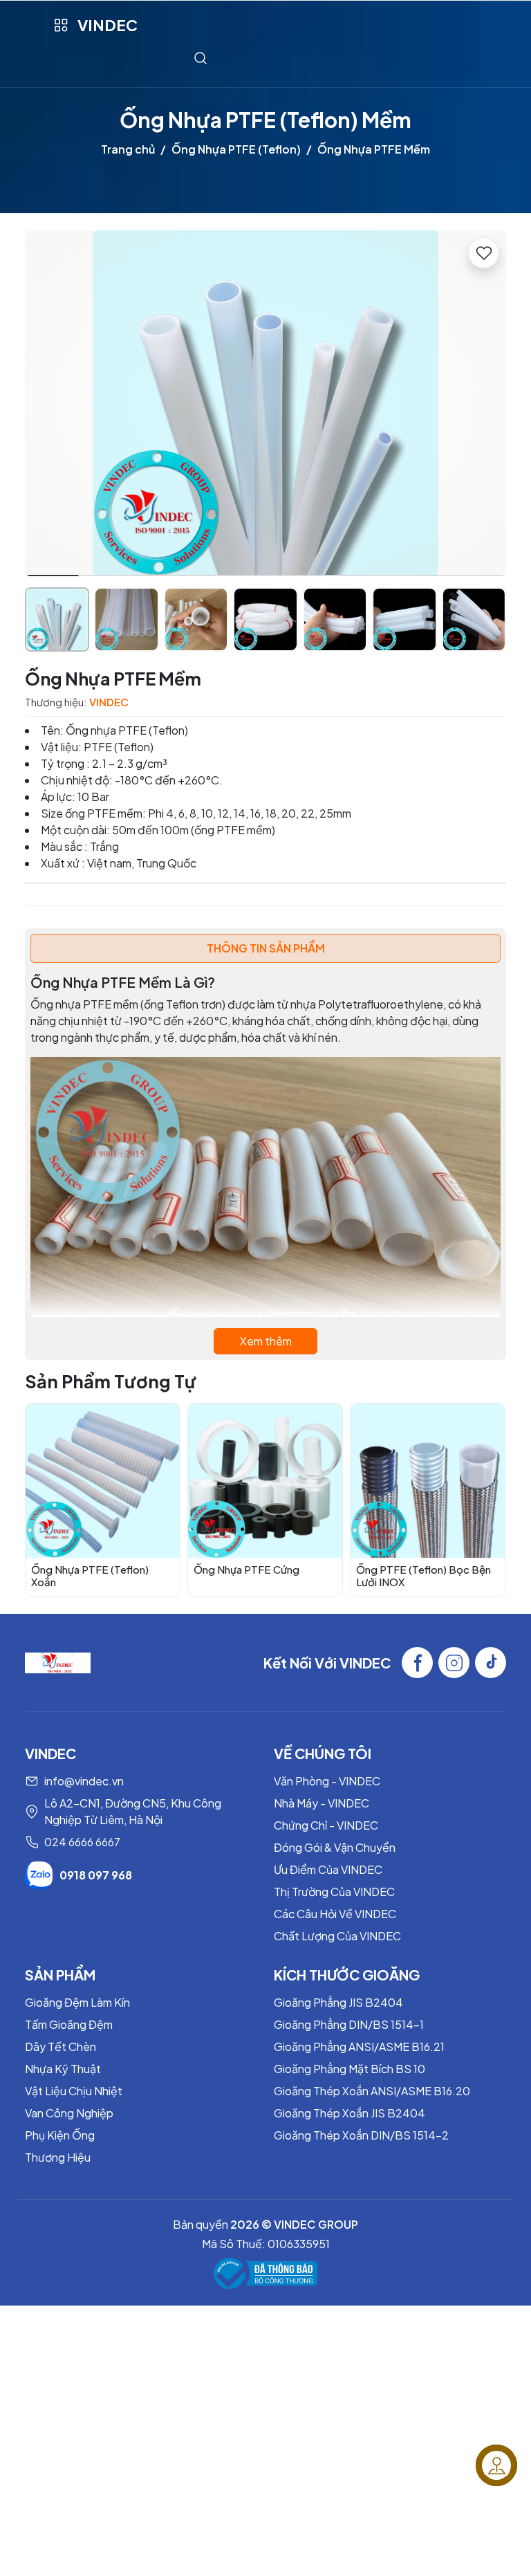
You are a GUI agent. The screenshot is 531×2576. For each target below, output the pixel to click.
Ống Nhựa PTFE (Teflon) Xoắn (90, 1575)
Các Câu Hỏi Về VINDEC (335, 1914)
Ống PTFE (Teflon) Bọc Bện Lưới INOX (423, 1575)
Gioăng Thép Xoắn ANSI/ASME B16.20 (372, 2091)
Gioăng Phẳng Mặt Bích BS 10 (350, 2069)
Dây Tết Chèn (60, 2046)
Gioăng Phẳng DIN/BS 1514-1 (349, 2024)
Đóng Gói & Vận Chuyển (335, 1847)
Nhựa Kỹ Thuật (63, 2069)
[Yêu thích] (484, 253)
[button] (485, 405)
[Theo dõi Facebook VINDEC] (417, 1663)
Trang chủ (128, 149)
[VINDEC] (58, 1661)
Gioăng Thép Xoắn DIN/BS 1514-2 (361, 2135)
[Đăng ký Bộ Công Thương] (265, 2273)
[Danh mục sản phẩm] (60, 25)
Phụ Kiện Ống (60, 2135)
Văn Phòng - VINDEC (327, 1781)
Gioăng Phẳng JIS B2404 (338, 2002)
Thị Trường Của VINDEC (334, 1892)
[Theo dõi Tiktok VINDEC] (491, 1663)
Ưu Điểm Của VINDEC (328, 1869)
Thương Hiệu (58, 2157)
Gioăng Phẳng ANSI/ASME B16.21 (359, 2046)
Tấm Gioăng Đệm (69, 2024)
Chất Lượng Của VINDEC (337, 1936)
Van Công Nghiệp (69, 2113)
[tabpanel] (265, 1164)
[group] (265, 403)
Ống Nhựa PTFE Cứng (246, 1569)
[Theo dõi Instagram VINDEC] (454, 1663)
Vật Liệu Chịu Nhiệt (74, 2091)
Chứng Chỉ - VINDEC (326, 1825)
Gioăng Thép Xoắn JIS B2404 (350, 2113)
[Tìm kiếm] (201, 58)
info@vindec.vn (84, 1781)
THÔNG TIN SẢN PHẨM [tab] (266, 948)
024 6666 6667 (82, 1842)
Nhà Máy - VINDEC (322, 1803)
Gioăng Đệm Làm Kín (77, 2002)
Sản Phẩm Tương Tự (111, 1381)
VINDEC (108, 25)
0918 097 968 (96, 1875)
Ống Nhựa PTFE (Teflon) (236, 149)
